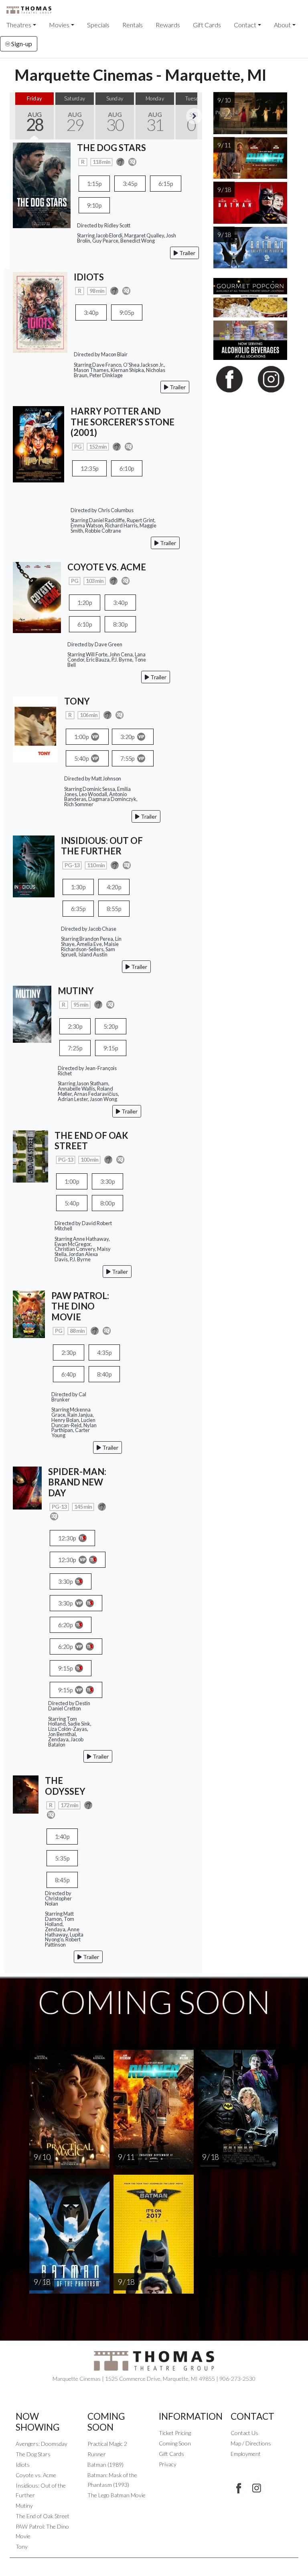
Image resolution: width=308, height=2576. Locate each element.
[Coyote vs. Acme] (37, 596)
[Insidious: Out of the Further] (34, 865)
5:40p (82, 758)
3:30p (107, 1181)
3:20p (128, 737)
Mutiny (24, 2506)
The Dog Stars (33, 2454)
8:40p (104, 1374)
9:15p (111, 1048)
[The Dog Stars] (42, 185)
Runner (97, 2454)
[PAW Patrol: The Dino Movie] (29, 1313)
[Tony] (35, 728)
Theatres (19, 25)
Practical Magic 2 (107, 2444)
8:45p (62, 1880)
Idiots (23, 2465)
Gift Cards (207, 25)
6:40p (69, 1374)
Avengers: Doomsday (42, 2444)
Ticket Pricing (175, 2433)
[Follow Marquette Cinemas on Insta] (257, 2488)
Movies (59, 25)
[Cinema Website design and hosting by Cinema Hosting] (154, 2564)
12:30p (68, 1538)
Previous (18, 116)
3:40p (91, 313)
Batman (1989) (105, 2465)
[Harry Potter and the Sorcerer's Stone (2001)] (38, 443)
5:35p (62, 1858)
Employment (246, 2454)
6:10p (127, 468)
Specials (98, 25)
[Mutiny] (32, 1013)
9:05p (127, 313)
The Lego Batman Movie (117, 2495)
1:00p (82, 737)
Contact (245, 25)
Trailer (187, 253)
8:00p (107, 1203)
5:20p (111, 1026)
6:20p (66, 1625)
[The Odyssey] (26, 1794)
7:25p (75, 1048)
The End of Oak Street (43, 2516)
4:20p (114, 887)
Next (194, 116)
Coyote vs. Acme (36, 2475)
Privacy (168, 2464)
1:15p (94, 184)
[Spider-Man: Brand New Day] (27, 1487)
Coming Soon (175, 2443)
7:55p (128, 758)
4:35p (104, 1352)
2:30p (75, 1026)
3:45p (130, 184)
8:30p (120, 624)
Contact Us (244, 2433)
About (282, 25)
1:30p (78, 887)
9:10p (94, 205)
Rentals (133, 25)
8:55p (114, 909)
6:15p (166, 184)
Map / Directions (251, 2443)
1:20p (85, 603)
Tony (22, 2546)
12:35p (89, 468)
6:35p (78, 909)
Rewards (168, 25)
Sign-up (21, 44)
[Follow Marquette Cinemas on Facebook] (239, 2488)
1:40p (62, 1836)
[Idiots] (40, 312)
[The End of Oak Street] (30, 1155)
